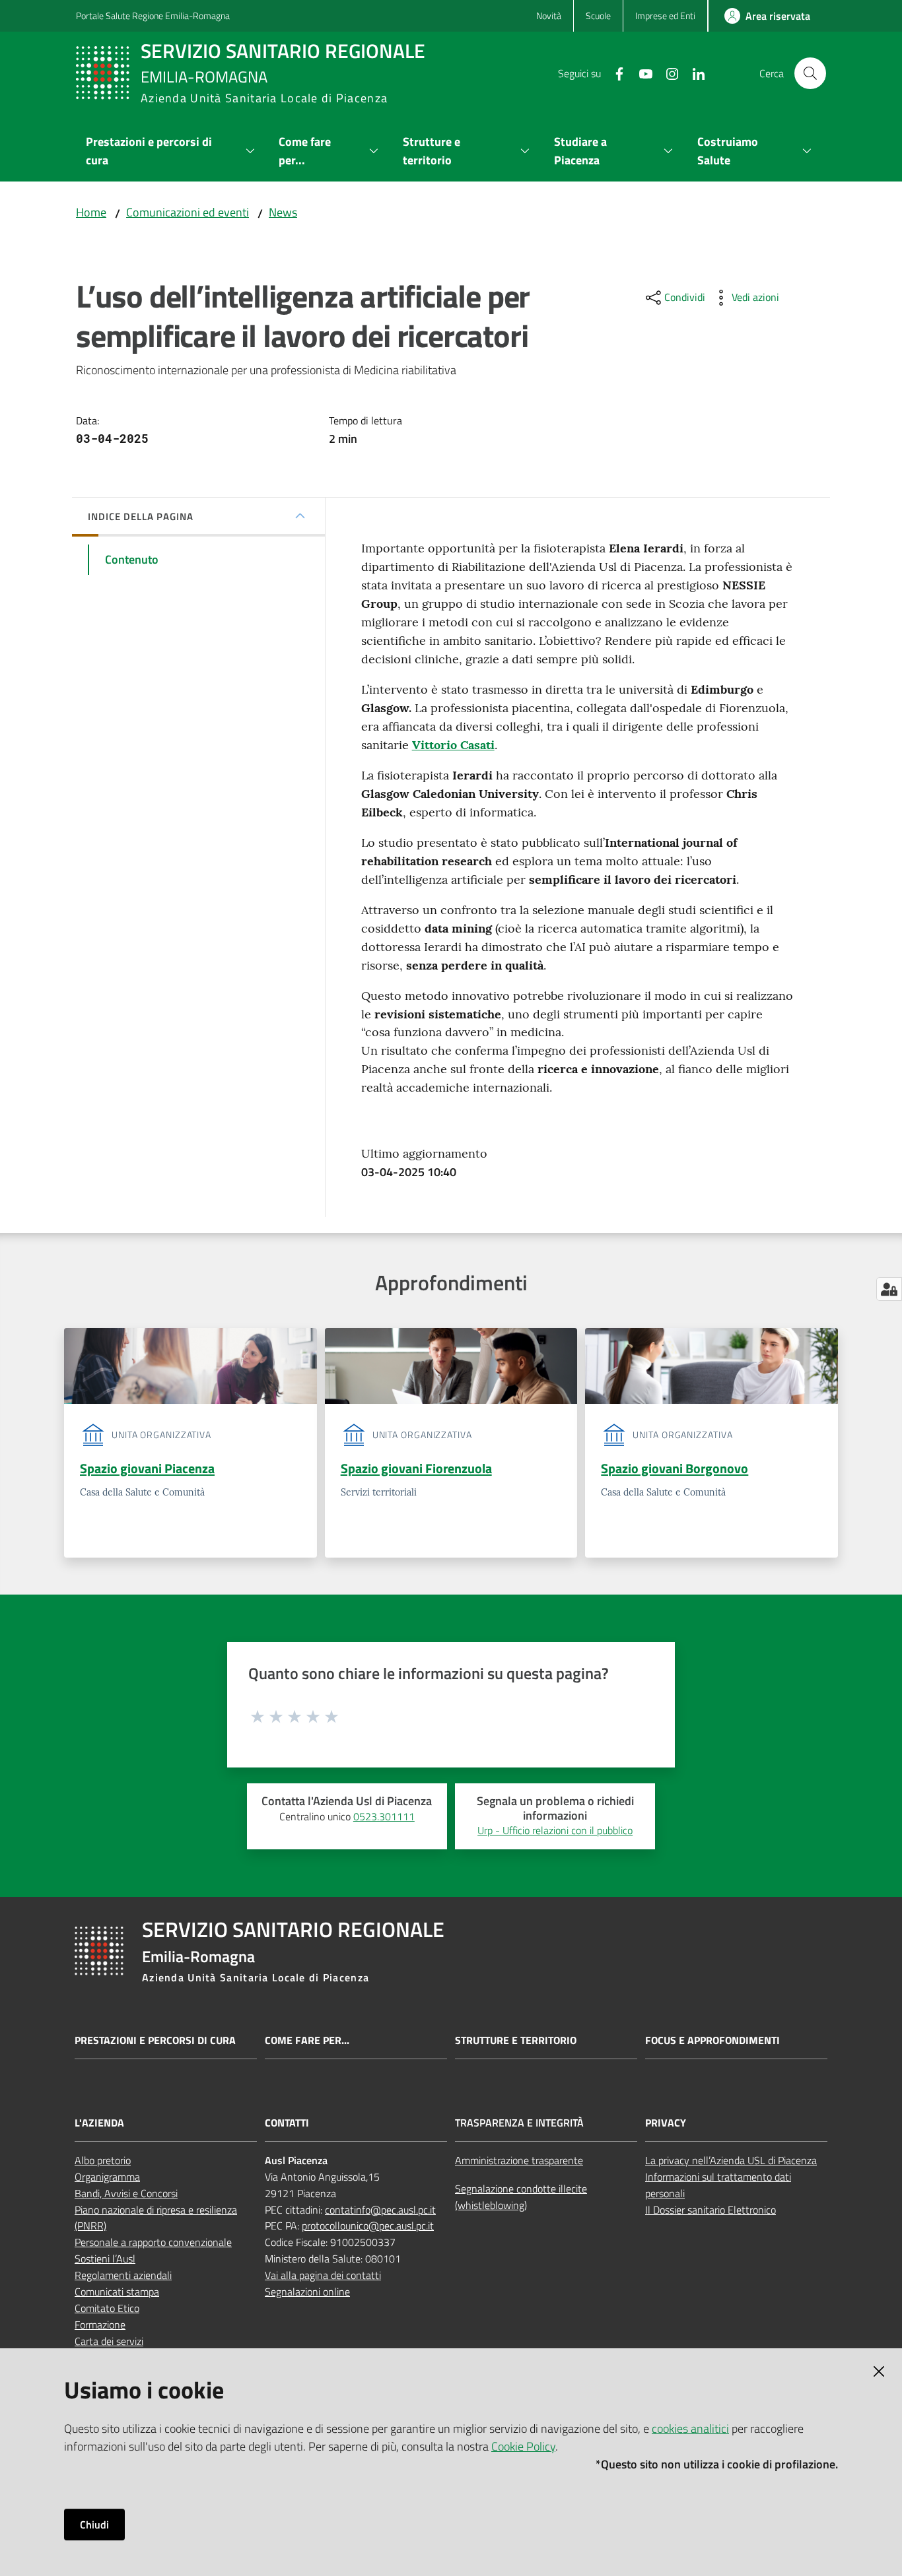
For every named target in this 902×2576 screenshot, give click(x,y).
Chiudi (94, 2525)
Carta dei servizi (109, 2341)
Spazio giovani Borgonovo (675, 1468)
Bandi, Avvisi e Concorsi (126, 2193)
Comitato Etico (107, 2308)
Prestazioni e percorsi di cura (155, 2040)
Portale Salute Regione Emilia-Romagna (153, 16)
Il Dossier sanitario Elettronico (711, 2210)
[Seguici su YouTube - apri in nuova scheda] (641, 73)
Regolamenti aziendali (123, 2275)
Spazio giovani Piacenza (147, 1468)
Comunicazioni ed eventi (188, 212)
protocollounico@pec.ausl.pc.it (368, 2226)
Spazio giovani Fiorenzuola (416, 1468)
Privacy (666, 2123)
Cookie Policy (523, 2446)
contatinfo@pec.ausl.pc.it (380, 2210)
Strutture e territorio (516, 2040)
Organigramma (107, 2177)
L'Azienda (99, 2123)
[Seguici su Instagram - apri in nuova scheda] (667, 73)
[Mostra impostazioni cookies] (889, 1289)
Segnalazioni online (307, 2292)
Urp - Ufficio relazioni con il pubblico (555, 1830)
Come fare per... (307, 2040)
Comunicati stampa (117, 2292)
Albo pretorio (103, 2160)
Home (91, 212)
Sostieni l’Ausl (105, 2259)
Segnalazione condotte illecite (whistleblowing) (521, 2197)
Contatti (287, 2123)
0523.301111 (384, 1816)
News (283, 212)
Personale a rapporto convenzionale (153, 2242)
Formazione (100, 2325)
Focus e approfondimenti (712, 2040)
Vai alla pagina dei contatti (323, 2275)
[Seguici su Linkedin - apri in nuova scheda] (693, 73)
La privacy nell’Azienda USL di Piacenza (731, 2160)
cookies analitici (690, 2428)
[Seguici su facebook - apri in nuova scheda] (614, 73)
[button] (810, 73)
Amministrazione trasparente (519, 2160)
